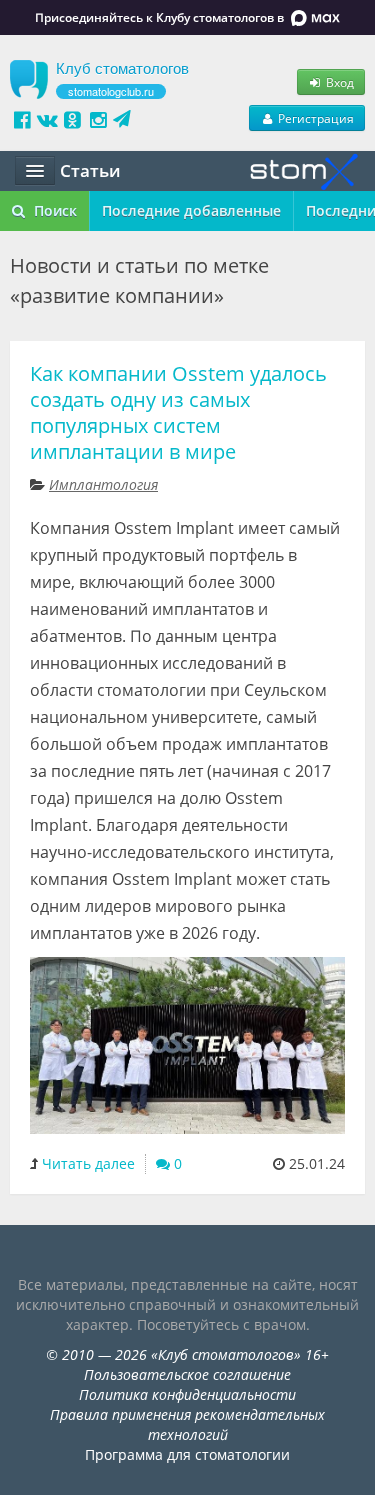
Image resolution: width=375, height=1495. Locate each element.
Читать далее (88, 1163)
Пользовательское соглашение (187, 1374)
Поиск (53, 210)
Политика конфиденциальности (187, 1394)
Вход (338, 82)
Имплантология (103, 484)
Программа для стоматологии (187, 1454)
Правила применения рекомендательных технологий (187, 1424)
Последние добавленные (191, 210)
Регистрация (314, 118)
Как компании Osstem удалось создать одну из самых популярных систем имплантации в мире (178, 412)
